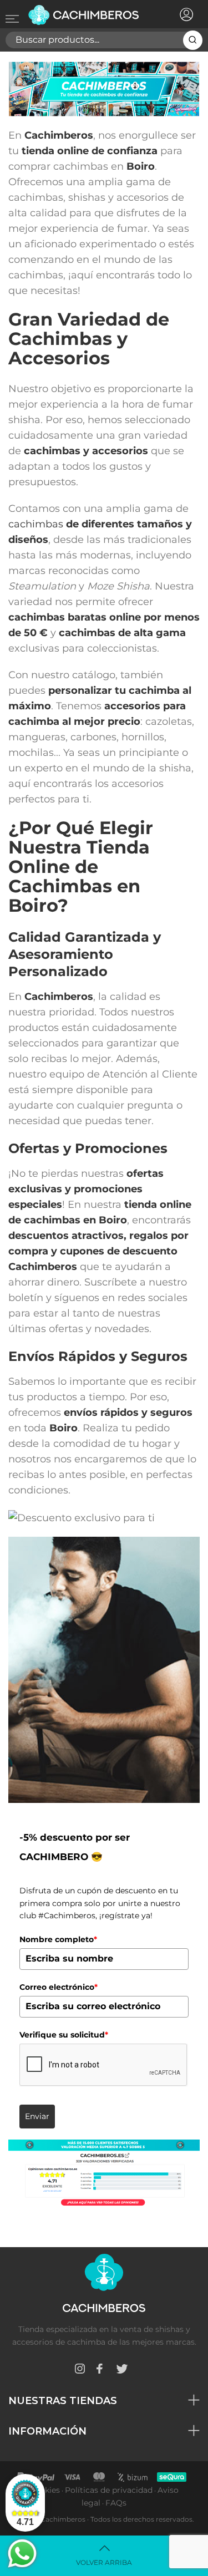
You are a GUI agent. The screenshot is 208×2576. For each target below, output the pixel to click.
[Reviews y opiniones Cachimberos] (104, 2173)
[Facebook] (99, 2371)
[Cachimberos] (88, 15)
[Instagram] (80, 2371)
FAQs (116, 2503)
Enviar (37, 2116)
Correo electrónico (59, 1987)
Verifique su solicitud (64, 2035)
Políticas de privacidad (109, 2490)
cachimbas (36, 524)
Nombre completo (58, 1939)
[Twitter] (122, 2371)
